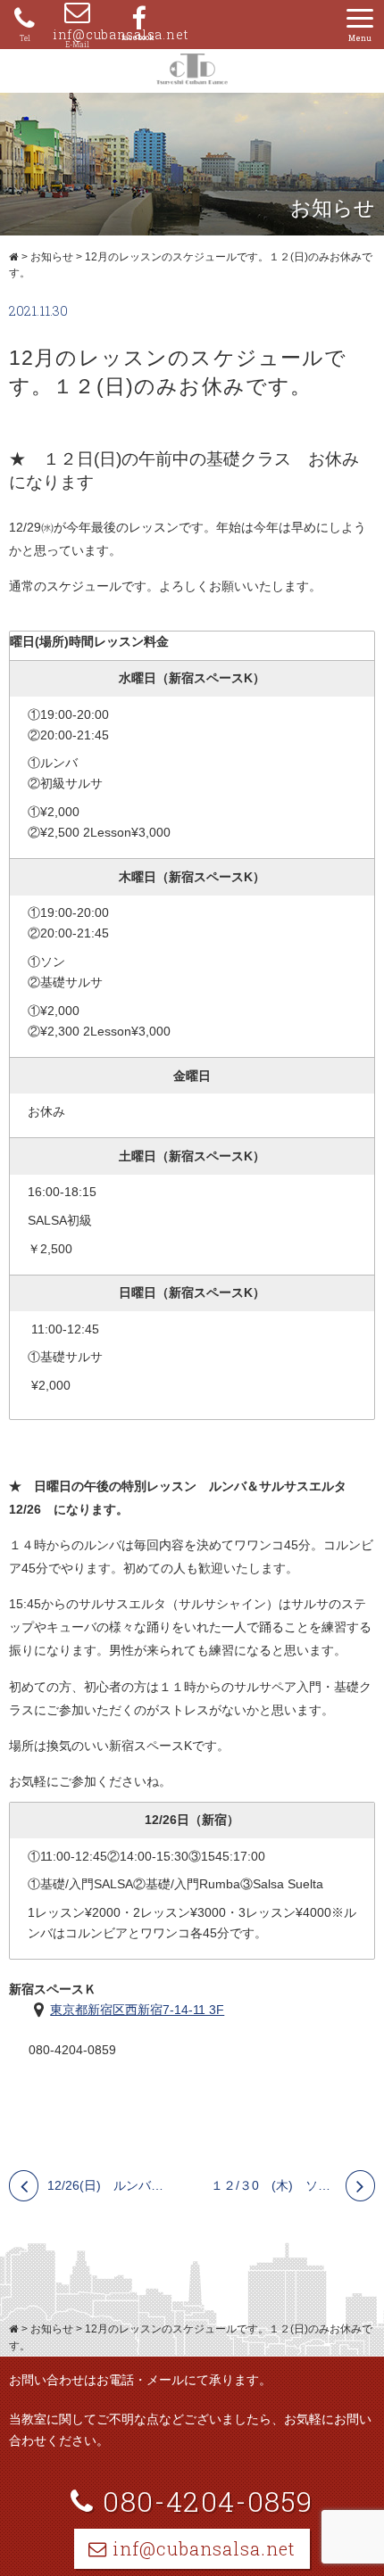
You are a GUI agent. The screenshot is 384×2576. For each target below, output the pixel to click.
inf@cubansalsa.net (77, 34)
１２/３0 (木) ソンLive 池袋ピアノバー (293, 2185)
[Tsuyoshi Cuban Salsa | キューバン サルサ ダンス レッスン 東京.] (14, 257)
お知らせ (52, 257)
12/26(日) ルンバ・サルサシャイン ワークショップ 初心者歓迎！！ (110, 2185)
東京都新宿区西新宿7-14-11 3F (137, 2010)
